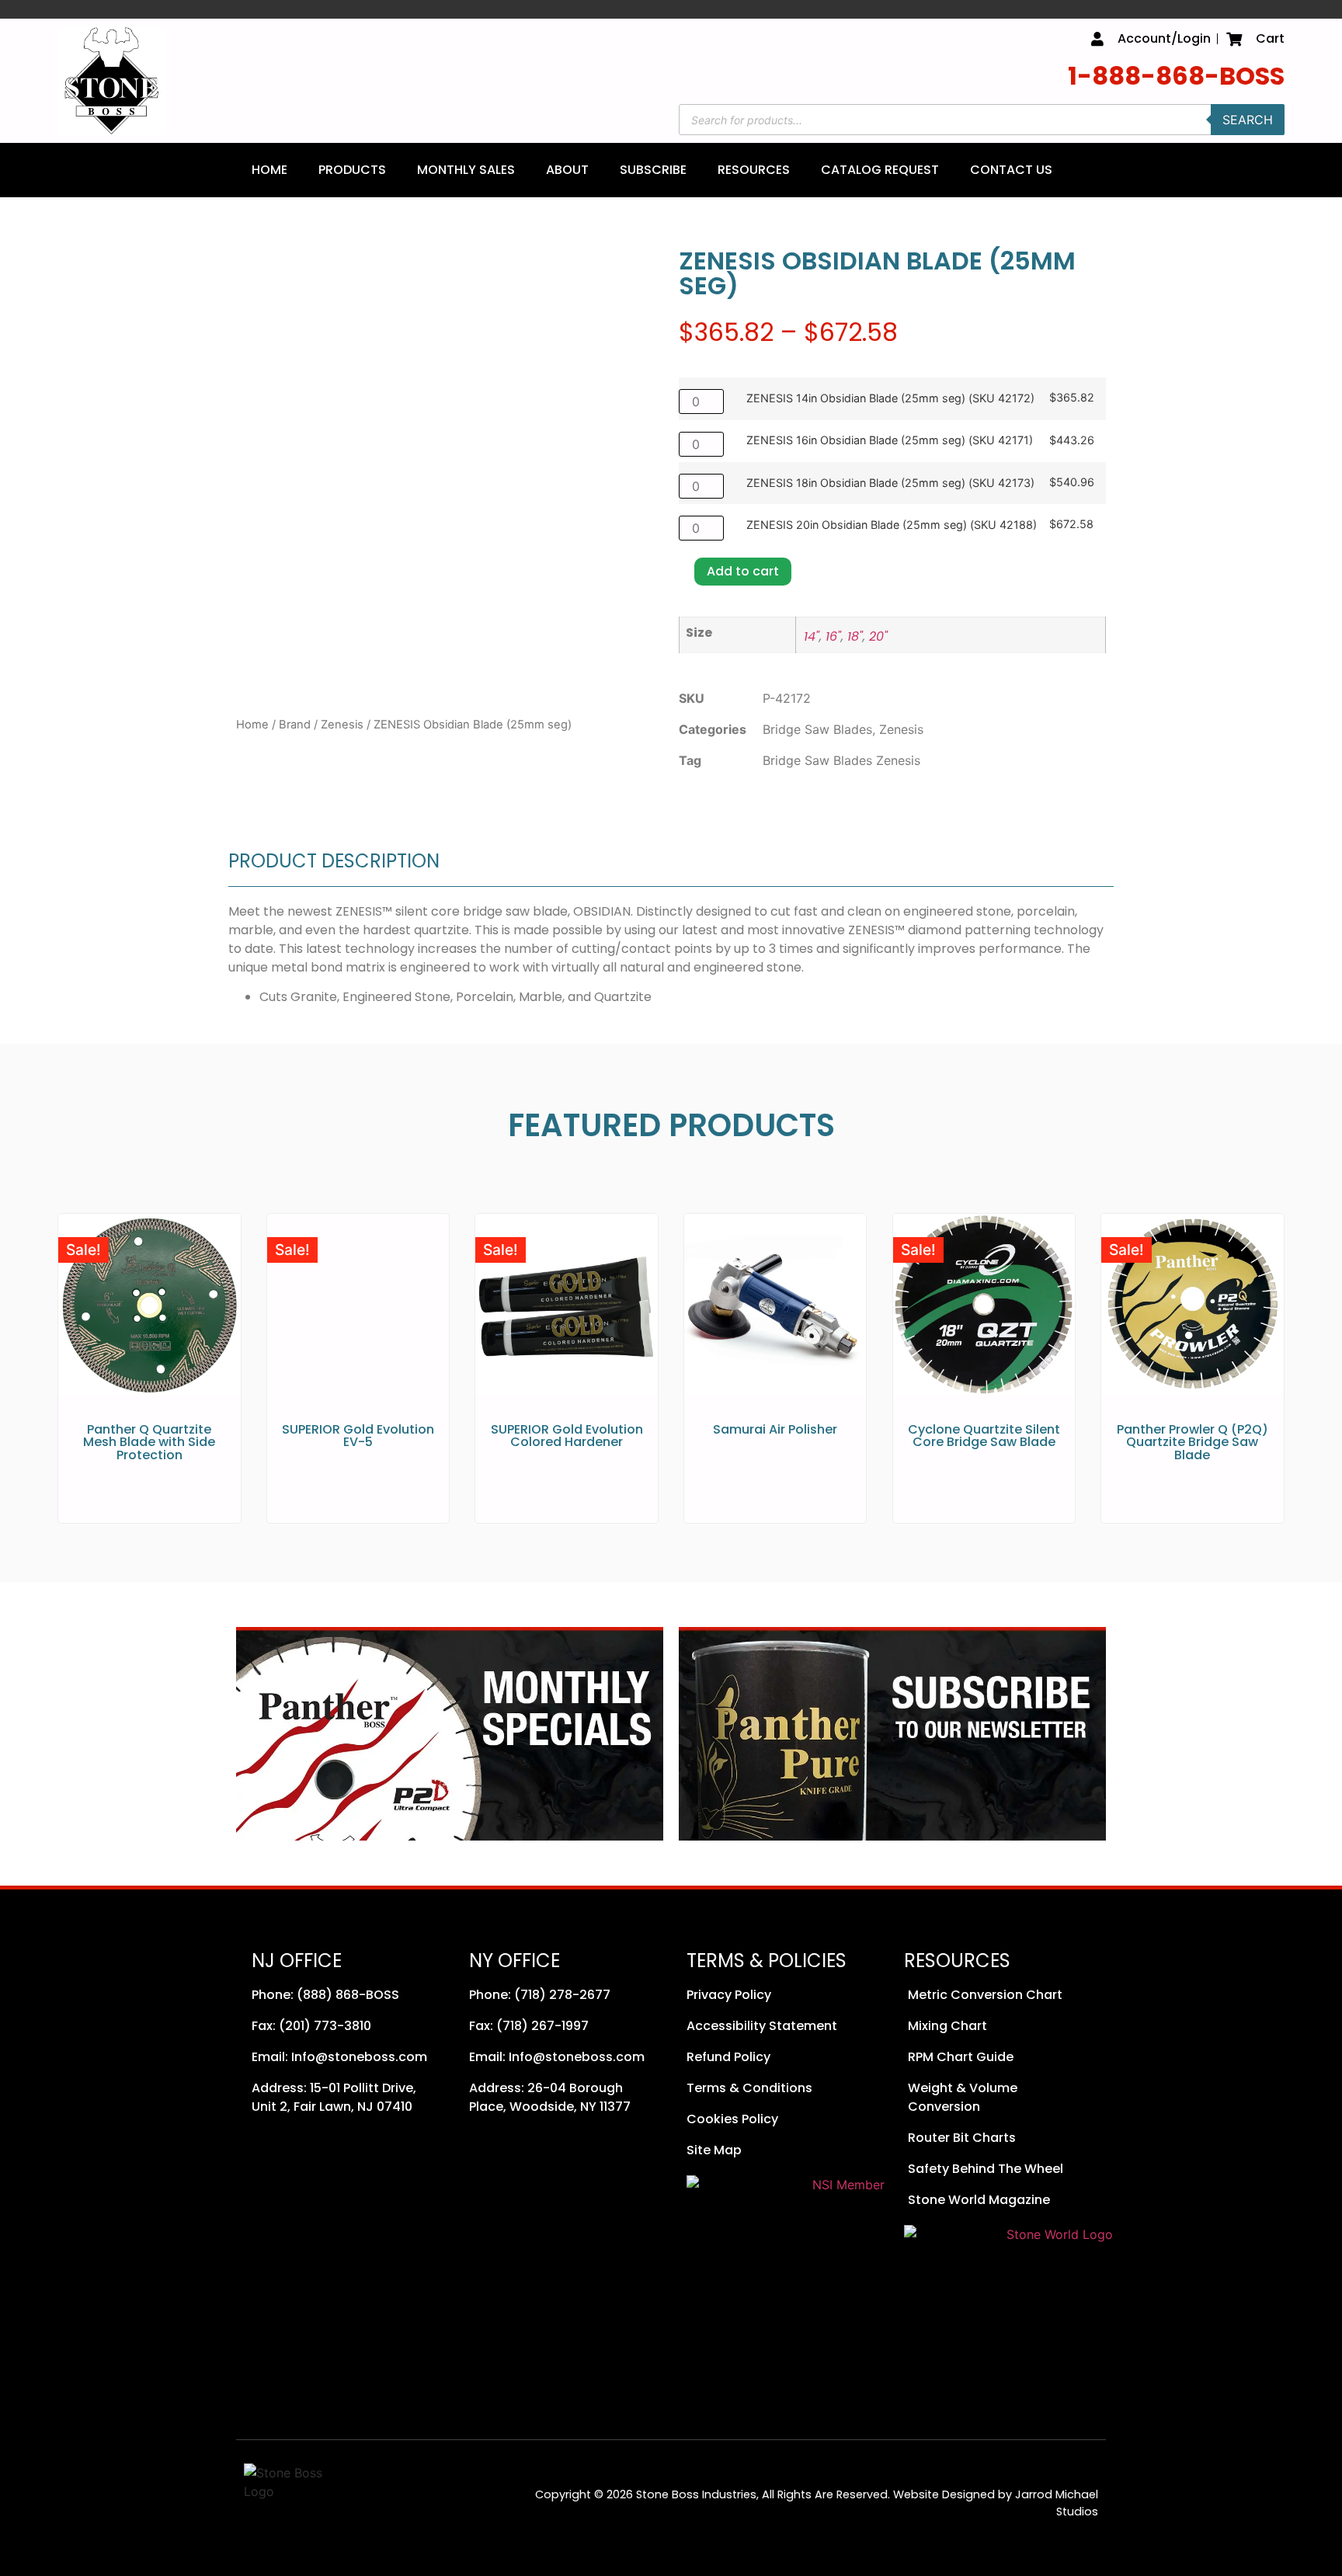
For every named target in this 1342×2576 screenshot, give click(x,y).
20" (878, 636)
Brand (295, 725)
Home (269, 170)
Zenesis (342, 725)
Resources (754, 170)
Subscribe (653, 170)
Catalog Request (880, 170)
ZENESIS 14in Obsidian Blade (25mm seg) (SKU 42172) (890, 398)
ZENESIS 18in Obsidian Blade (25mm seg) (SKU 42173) (890, 483)
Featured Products (671, 1125)
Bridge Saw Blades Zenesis (841, 760)
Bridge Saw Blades (817, 729)
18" (855, 636)
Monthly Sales (466, 170)
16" (833, 636)
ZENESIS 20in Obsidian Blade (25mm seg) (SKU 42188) (892, 525)
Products (352, 170)
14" (812, 636)
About (567, 170)
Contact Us (1011, 170)
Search (1248, 120)
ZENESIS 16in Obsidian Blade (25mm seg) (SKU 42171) (890, 440)
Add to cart (743, 571)
